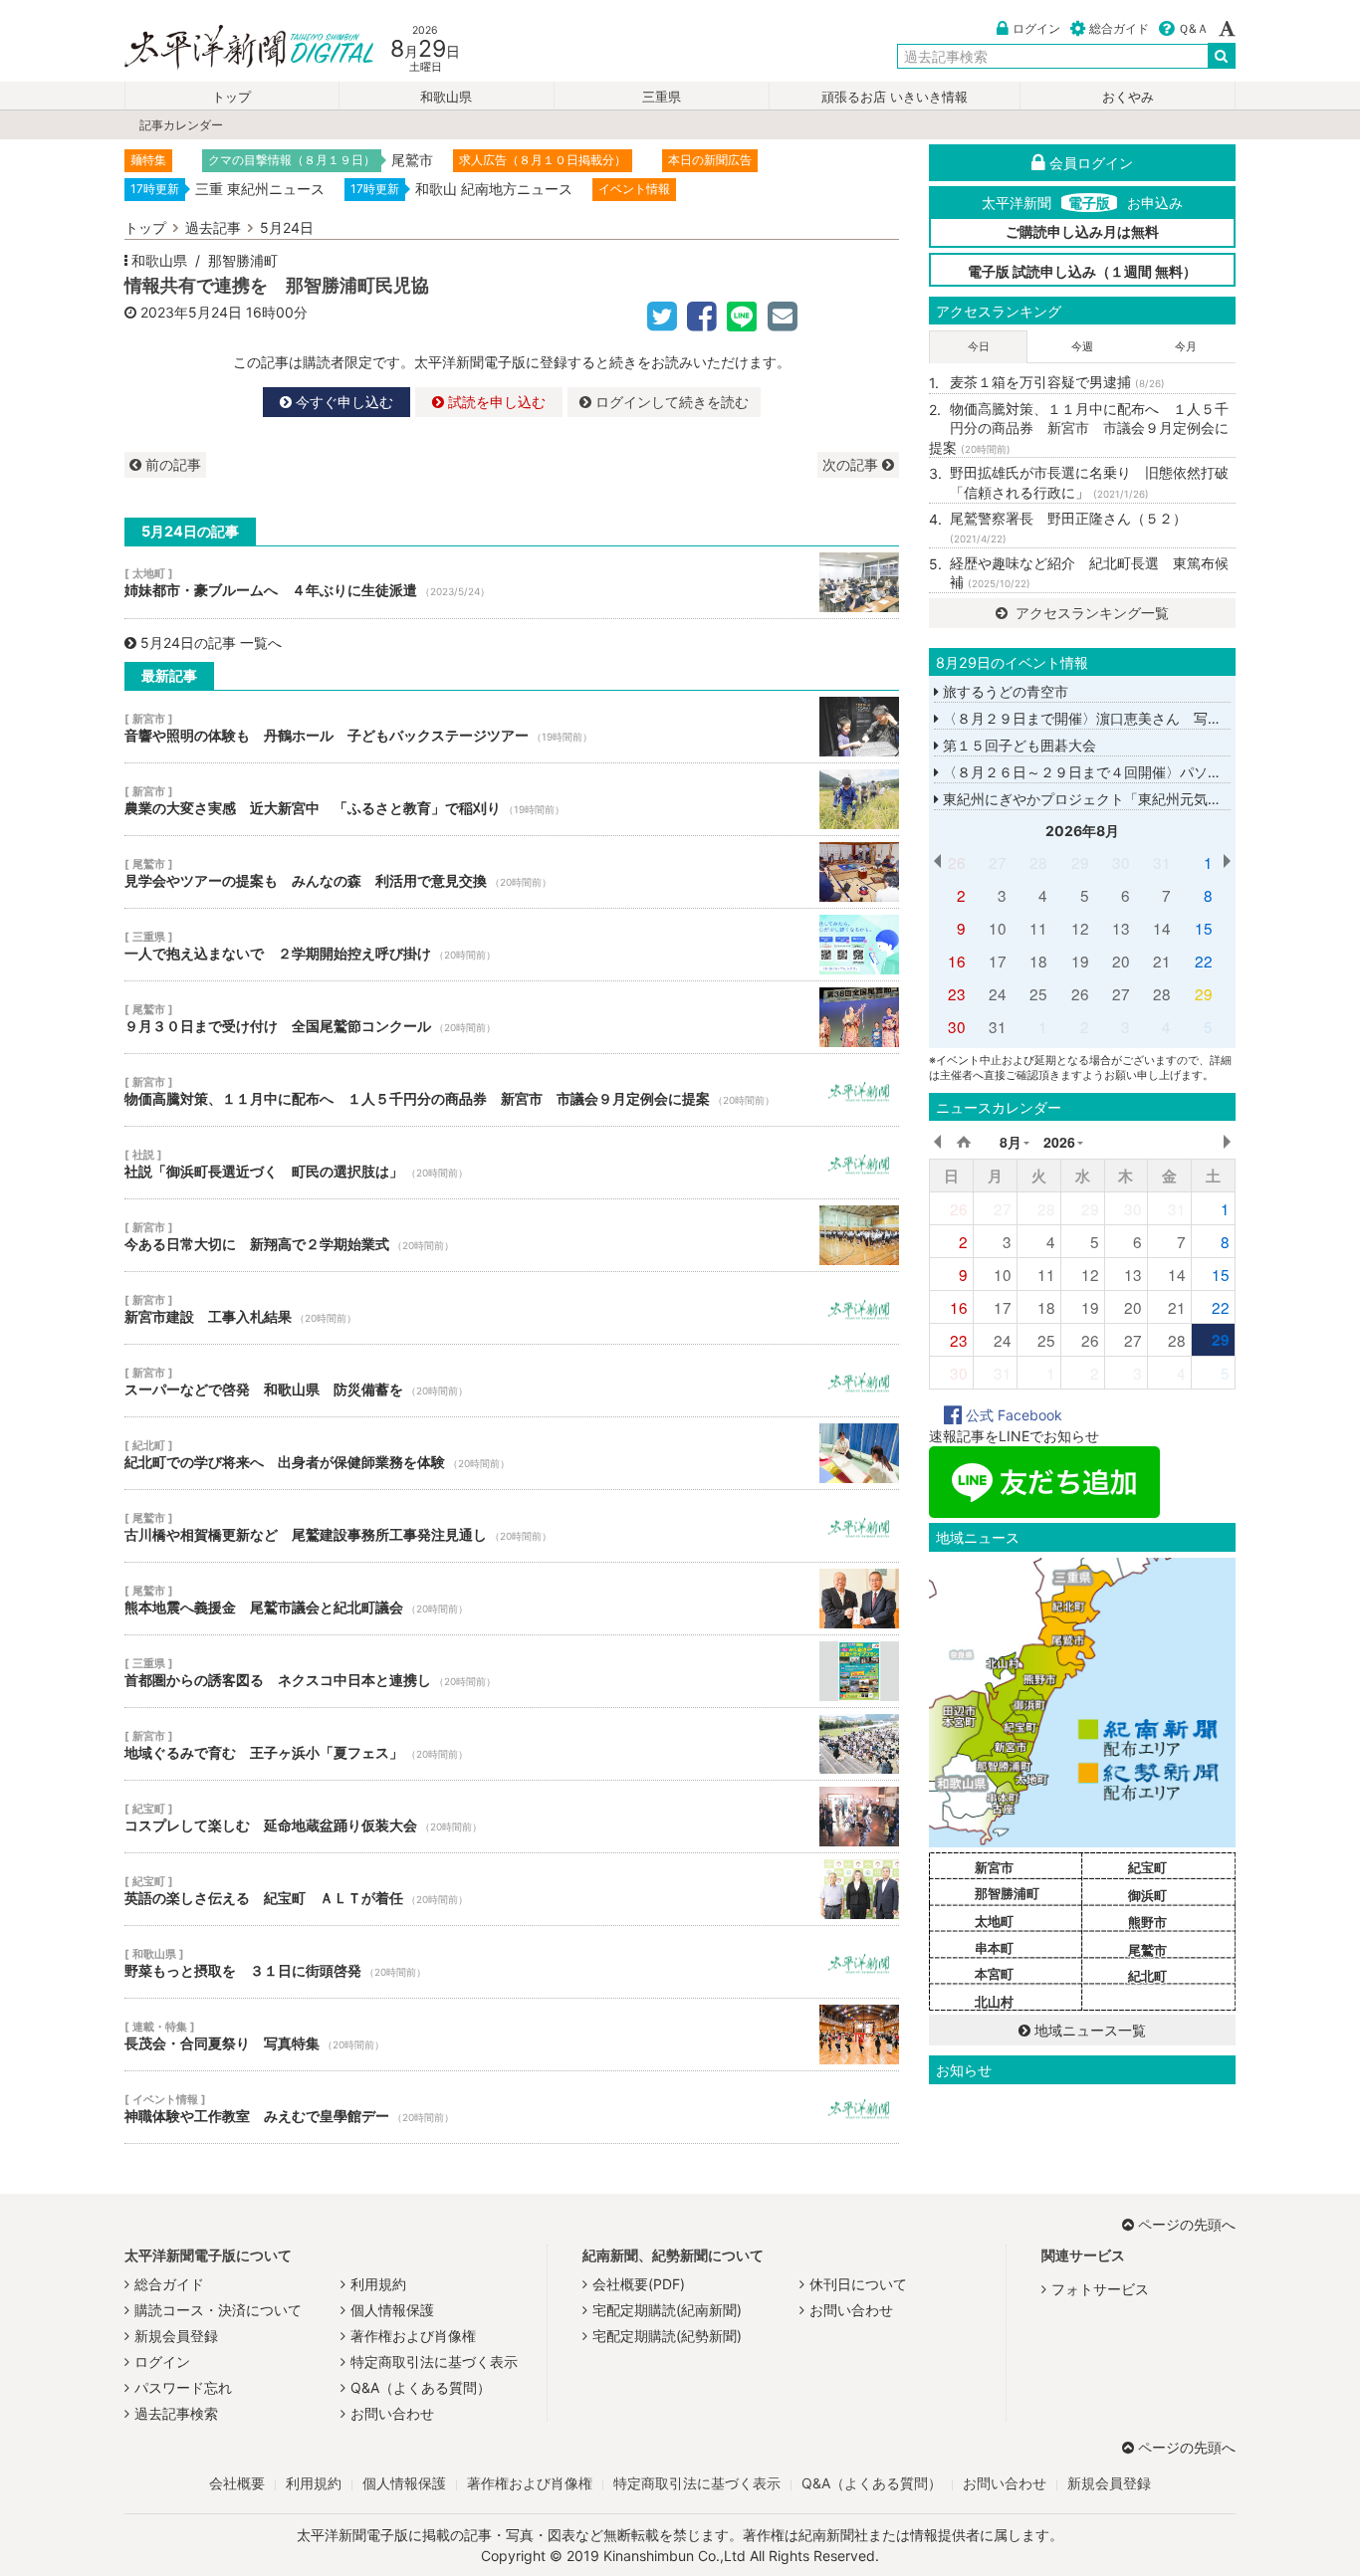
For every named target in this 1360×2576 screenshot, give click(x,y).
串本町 (994, 1948)
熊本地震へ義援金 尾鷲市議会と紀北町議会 (512, 1599)
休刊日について (858, 2284)
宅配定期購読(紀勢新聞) (667, 2336)
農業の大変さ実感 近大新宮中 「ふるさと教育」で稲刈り (512, 799)
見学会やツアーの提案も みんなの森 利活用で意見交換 (512, 872)
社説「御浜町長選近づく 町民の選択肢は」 (512, 1163)
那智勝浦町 (243, 260)
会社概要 (237, 2483)
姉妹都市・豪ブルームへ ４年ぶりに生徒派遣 (512, 582)
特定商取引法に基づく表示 (434, 2361)
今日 (979, 346)
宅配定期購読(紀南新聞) (667, 2310)
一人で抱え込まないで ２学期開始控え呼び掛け (512, 945)
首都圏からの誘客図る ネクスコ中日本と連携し (512, 1671)
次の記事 (852, 464)
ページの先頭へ (1187, 2224)
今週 (1082, 346)
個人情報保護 (392, 2310)
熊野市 (1147, 1922)
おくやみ (1128, 97)
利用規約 (378, 2284)
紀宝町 (1147, 1867)
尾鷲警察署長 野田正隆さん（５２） (1068, 528)
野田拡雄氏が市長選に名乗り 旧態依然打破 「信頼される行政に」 (1093, 482)
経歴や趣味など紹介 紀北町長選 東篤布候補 (1089, 573)
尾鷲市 (1147, 1950)
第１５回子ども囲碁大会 (1018, 745)
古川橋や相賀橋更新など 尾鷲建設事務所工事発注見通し (512, 1526)
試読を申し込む (495, 402)
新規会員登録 (176, 2336)
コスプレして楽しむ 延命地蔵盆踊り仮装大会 (512, 1817)
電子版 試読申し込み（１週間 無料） (1082, 271)
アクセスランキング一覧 (1090, 613)
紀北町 (1147, 1976)
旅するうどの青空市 (1004, 691)
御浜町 (1147, 1895)
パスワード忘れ (183, 2387)
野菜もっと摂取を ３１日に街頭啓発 (512, 1962)
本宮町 (994, 1974)
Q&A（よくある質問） (421, 2387)
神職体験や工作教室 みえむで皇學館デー (512, 2107)
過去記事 (213, 227)
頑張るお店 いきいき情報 (895, 97)
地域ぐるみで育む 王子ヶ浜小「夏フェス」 (512, 1744)
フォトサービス (1100, 2289)
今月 (1186, 346)
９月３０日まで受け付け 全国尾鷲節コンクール (512, 1017)
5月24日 (287, 227)
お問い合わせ (392, 2413)
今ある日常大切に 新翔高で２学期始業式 (512, 1235)
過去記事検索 (176, 2413)
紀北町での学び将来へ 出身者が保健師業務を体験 (512, 1453)
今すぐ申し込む (342, 402)
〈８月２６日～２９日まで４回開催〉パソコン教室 (1101, 772)
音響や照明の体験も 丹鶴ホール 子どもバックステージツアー (512, 727)
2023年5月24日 (191, 312)
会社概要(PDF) (639, 2284)
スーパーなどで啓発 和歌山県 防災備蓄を (512, 1381)
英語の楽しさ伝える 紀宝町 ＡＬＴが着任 (512, 1889)
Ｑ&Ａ (1193, 28)
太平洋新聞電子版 (234, 48)
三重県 (662, 97)
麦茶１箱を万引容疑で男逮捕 (1057, 382)
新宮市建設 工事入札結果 (512, 1308)
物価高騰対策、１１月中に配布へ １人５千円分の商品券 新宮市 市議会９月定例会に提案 (512, 1090)
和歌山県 (446, 97)
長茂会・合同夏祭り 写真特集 (512, 2035)
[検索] (1222, 56)
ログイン (1036, 28)
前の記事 (171, 464)
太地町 (994, 1921)
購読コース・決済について (218, 2310)
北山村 (994, 2002)
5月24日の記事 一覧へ (211, 643)
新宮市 (994, 1867)
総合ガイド (1119, 28)
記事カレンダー (181, 125)
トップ (231, 97)
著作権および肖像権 (413, 2336)
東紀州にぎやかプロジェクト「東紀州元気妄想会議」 (1108, 799)
